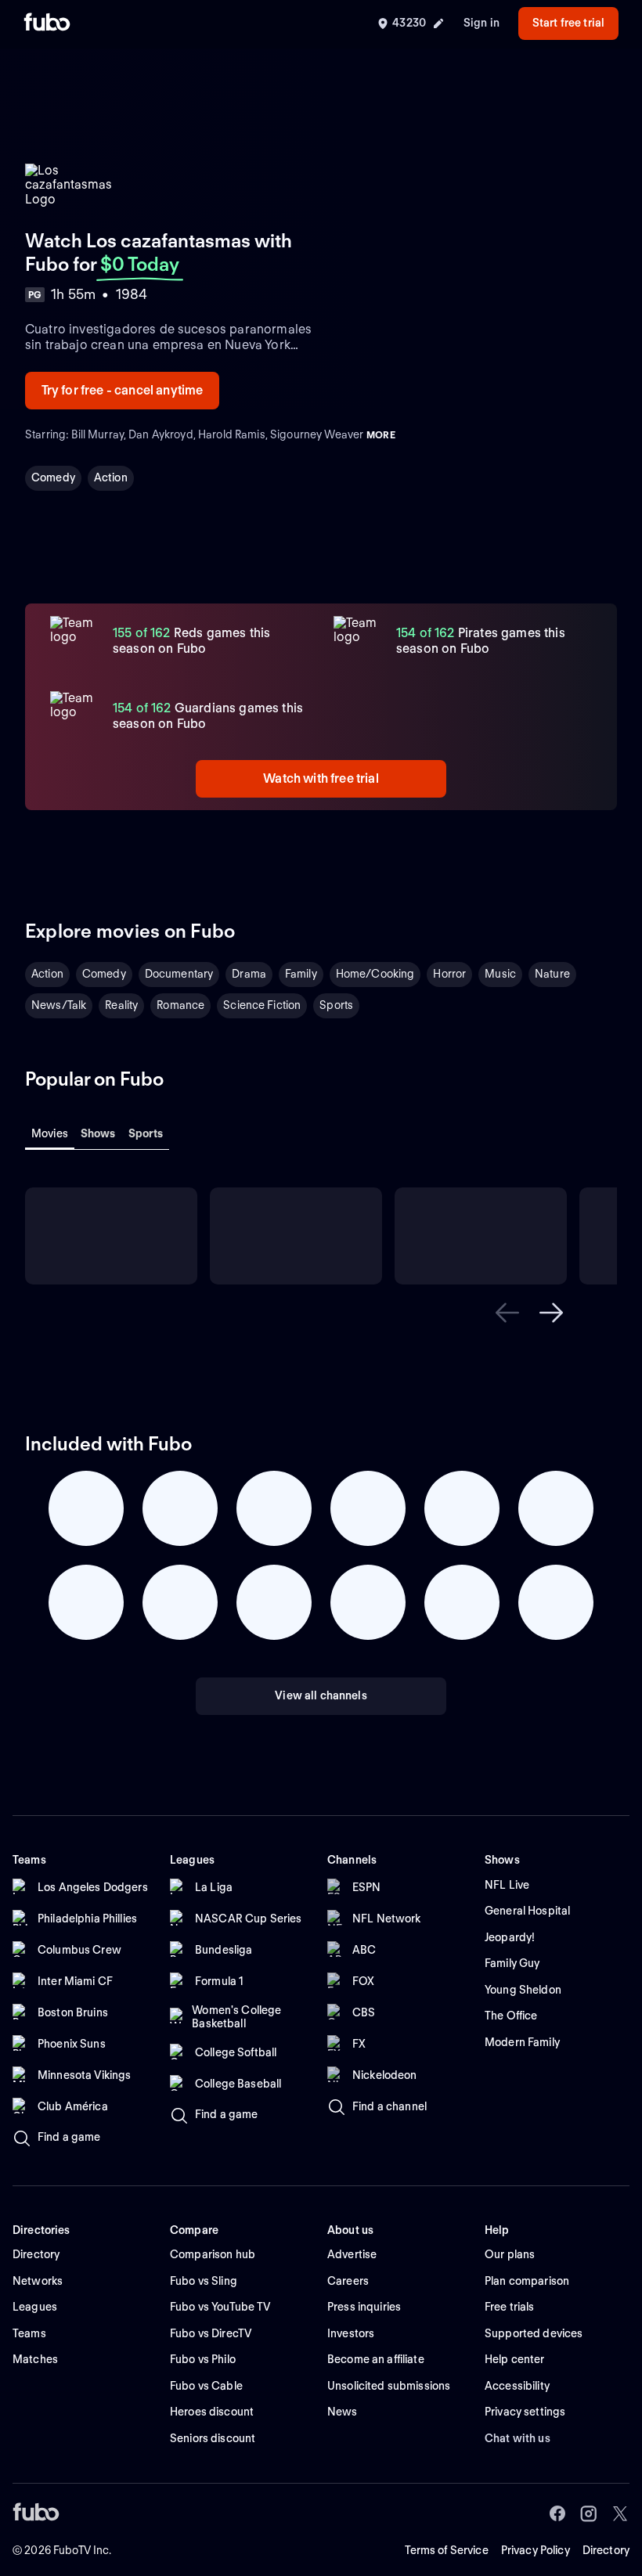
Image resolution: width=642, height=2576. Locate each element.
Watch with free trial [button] (321, 778)
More (381, 435)
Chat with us (518, 2438)
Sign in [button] (481, 23)
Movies (50, 1133)
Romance (180, 1005)
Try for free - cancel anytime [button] (123, 390)
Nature (552, 974)
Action (111, 477)
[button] (507, 1313)
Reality (121, 1005)
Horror (449, 974)
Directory (606, 2550)
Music (500, 974)
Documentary (179, 974)
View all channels (321, 1695)
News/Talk (59, 1005)
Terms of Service (447, 2550)
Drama (249, 974)
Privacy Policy (536, 2550)
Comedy (53, 477)
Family (301, 974)
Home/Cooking (375, 974)
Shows (98, 1133)
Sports (336, 1005)
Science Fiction (262, 1005)
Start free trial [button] (568, 23)
